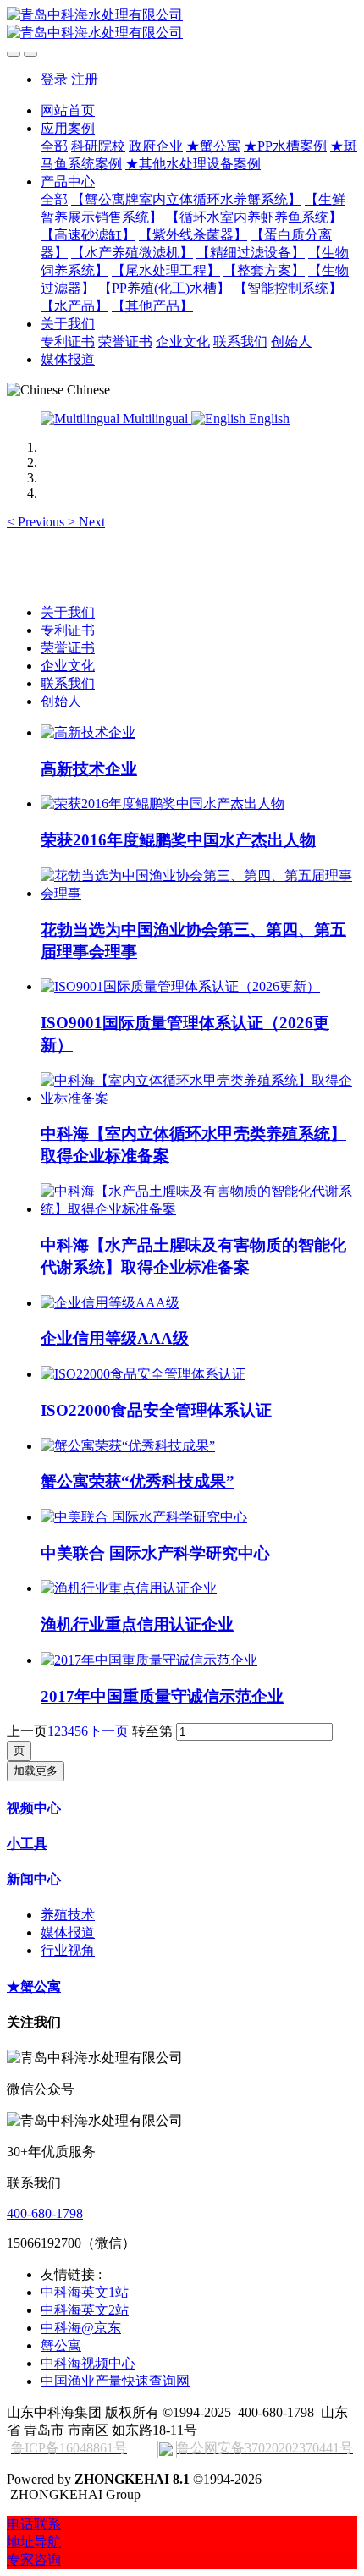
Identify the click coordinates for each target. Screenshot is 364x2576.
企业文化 (68, 666)
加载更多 (36, 1771)
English (267, 418)
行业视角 (68, 1950)
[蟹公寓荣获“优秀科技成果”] (128, 1446)
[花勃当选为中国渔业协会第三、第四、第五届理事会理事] (199, 893)
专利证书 (68, 630)
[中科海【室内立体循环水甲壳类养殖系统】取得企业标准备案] (199, 1098)
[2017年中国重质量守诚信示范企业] (149, 1660)
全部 (54, 146)
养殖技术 (68, 1915)
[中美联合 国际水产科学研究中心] (144, 1517)
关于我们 (68, 612)
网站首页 (68, 110)
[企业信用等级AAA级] (110, 1303)
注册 (85, 79)
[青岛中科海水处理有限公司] (182, 25)
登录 (54, 79)
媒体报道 (68, 1932)
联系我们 (68, 683)
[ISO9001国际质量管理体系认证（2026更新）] (180, 986)
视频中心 (34, 1808)
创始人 (61, 701)
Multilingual (155, 418)
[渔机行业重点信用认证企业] (129, 1588)
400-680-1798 (45, 2213)
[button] (37, 522)
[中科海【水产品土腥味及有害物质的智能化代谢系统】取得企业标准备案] (199, 1209)
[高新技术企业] (88, 732)
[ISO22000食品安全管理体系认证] (143, 1374)
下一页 (108, 1731)
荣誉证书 (68, 648)
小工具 (27, 1844)
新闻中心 (34, 1879)
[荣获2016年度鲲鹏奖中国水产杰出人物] (163, 804)
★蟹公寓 (34, 1987)
